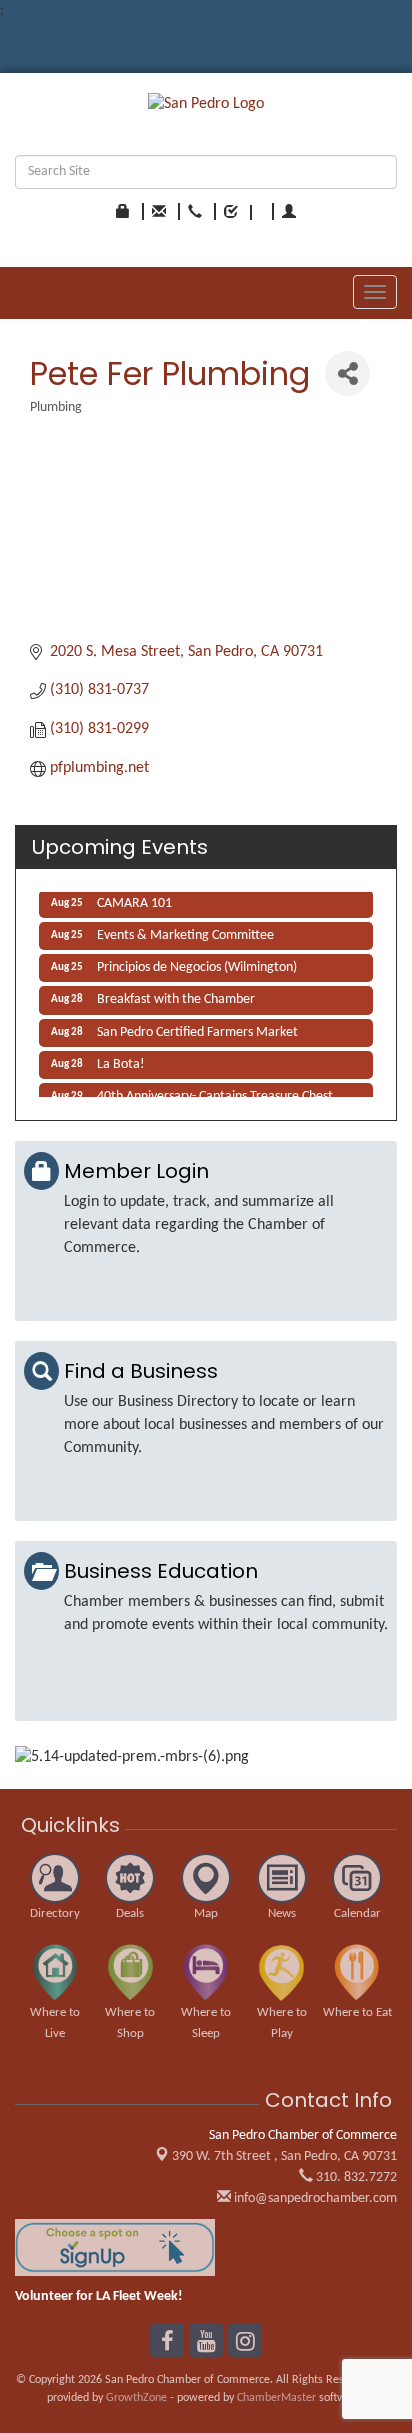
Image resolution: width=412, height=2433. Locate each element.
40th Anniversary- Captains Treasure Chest (215, 1093)
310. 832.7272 (355, 2177)
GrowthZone (136, 2398)
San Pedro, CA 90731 (284, 2156)
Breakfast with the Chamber (176, 996)
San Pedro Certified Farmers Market (197, 1029)
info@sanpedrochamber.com (314, 2198)
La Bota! (121, 1061)
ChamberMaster (276, 2398)
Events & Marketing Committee (185, 932)
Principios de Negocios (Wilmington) (197, 964)
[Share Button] (347, 373)
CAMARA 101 (134, 900)
